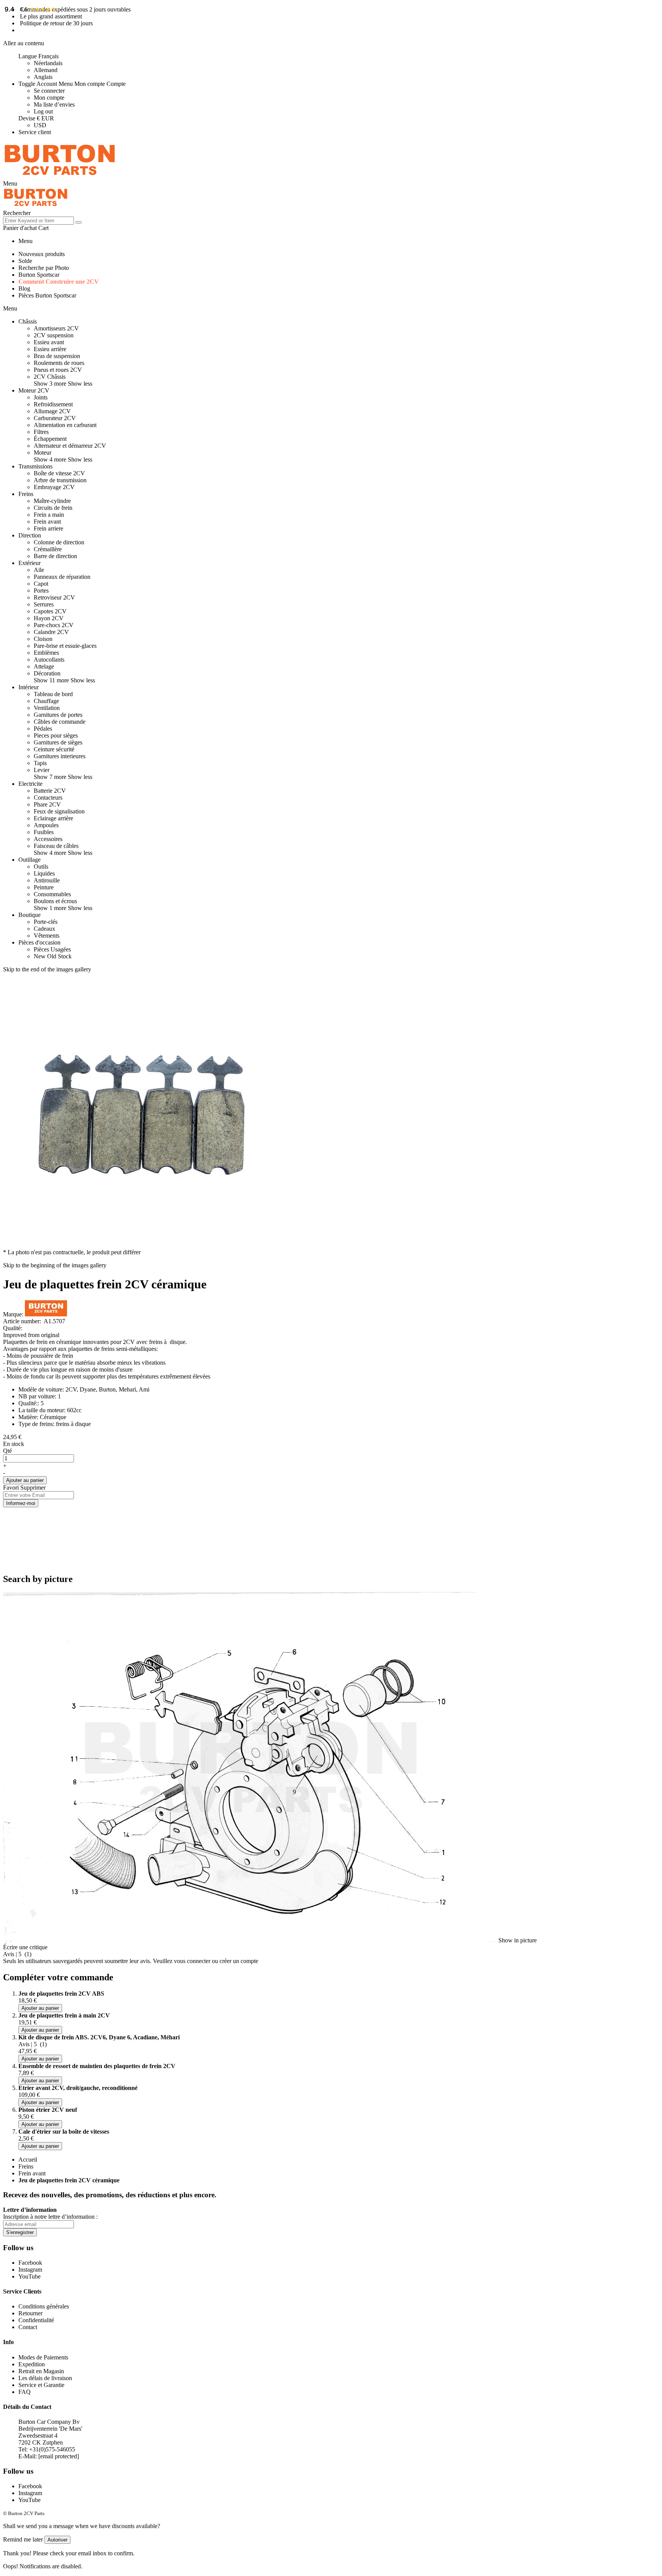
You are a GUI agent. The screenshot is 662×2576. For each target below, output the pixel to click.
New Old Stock (53, 956)
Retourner (30, 2313)
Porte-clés (46, 922)
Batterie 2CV (50, 791)
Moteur (43, 453)
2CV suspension (54, 335)
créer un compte (239, 1961)
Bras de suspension (57, 356)
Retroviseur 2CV (54, 597)
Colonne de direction (59, 542)
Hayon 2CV (49, 618)
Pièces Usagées (52, 949)
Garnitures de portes (58, 715)
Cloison (43, 639)
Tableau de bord (53, 694)
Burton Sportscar (39, 275)
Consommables (52, 894)
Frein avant (47, 522)
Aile (39, 570)
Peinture (44, 887)
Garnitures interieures (60, 756)
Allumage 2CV (52, 411)
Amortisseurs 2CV (56, 328)
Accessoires (48, 839)
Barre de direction (55, 556)
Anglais (43, 77)
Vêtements (47, 936)
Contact (28, 2327)
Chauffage (46, 701)
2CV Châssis (50, 377)
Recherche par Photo (44, 268)
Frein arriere (48, 528)
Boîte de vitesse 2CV (59, 473)
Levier (42, 770)
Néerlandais (48, 63)
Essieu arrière (50, 349)
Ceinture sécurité (54, 749)
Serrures (44, 604)
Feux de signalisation (59, 811)
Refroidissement (53, 404)
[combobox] (39, 221)
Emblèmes (46, 653)
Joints (41, 397)
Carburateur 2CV (55, 418)
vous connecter (192, 1961)
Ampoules (46, 825)
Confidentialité (36, 2320)
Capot (41, 584)
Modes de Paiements (43, 2357)
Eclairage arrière (53, 818)
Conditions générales (44, 2306)
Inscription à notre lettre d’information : (50, 2217)
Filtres (41, 432)
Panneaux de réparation (62, 577)
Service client (35, 132)
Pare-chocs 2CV (54, 625)
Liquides (44, 873)
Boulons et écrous (55, 901)
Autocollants (49, 660)
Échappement (50, 439)
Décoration (47, 673)
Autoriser (57, 2540)
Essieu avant (49, 342)
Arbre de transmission (60, 480)
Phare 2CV (47, 804)
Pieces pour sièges (56, 735)
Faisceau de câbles (56, 846)
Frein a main (49, 515)
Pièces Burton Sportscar (47, 295)
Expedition (32, 2364)
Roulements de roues (59, 363)
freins (156, 1342)
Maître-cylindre (52, 501)
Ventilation (47, 708)
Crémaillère (48, 549)
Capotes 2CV (50, 611)
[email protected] (59, 2456)
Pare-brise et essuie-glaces (65, 646)
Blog (24, 288)
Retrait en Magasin (41, 2371)
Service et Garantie (41, 2385)
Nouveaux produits (42, 254)
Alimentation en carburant (65, 425)
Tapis (40, 763)
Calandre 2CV (51, 632)
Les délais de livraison (45, 2378)
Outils (41, 867)
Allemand (46, 70)
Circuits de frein (53, 508)
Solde (25, 261)
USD (40, 125)
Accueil (28, 2160)
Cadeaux (44, 929)
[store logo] (60, 177)
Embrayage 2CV (54, 487)
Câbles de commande (60, 722)
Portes (41, 591)
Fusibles (44, 832)
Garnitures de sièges (58, 742)
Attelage (44, 666)
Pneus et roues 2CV (58, 370)
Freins (26, 2166)
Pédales (43, 729)
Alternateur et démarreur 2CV (70, 446)
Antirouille (47, 880)
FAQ (25, 2392)
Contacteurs (48, 798)
